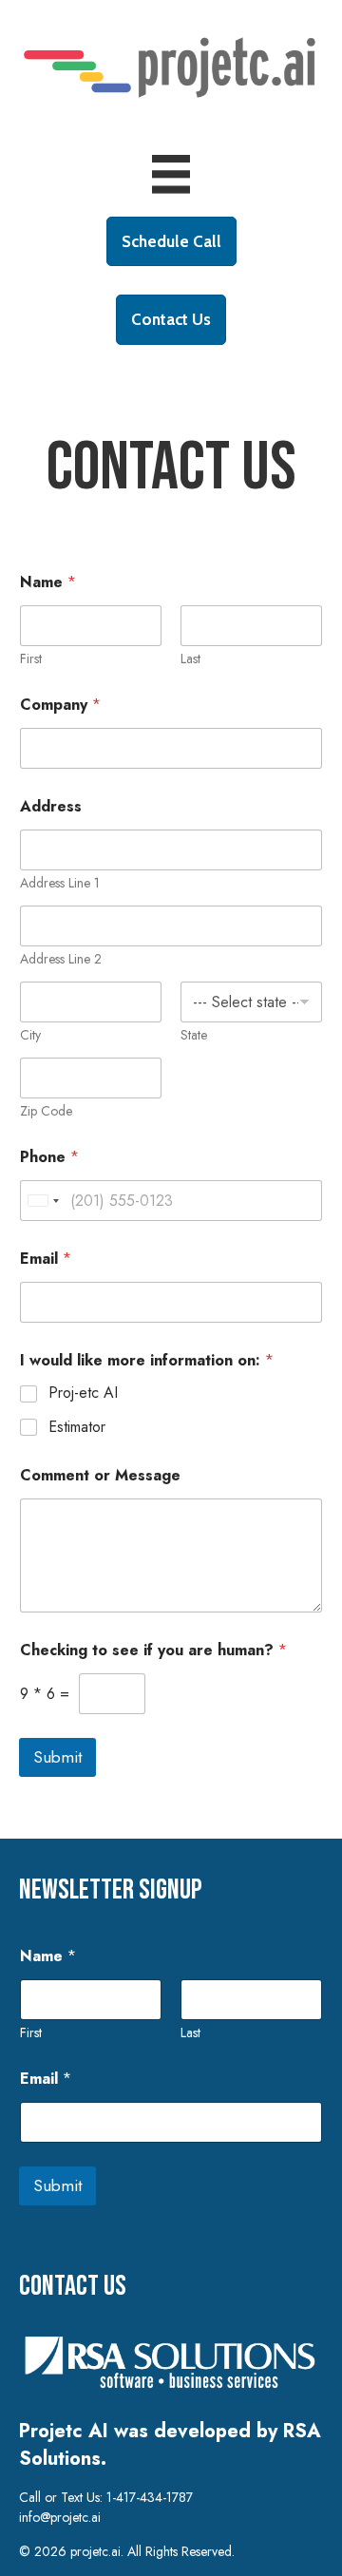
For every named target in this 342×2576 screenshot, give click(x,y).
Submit (57, 1757)
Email (46, 1259)
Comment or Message (100, 1475)
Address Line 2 (61, 959)
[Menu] (171, 174)
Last (190, 659)
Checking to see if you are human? (153, 1650)
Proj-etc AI (83, 1393)
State (194, 1035)
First (31, 659)
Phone (49, 1157)
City (30, 1035)
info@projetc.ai (60, 2517)
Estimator (77, 1428)
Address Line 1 (60, 883)
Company (60, 705)
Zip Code (46, 1111)
